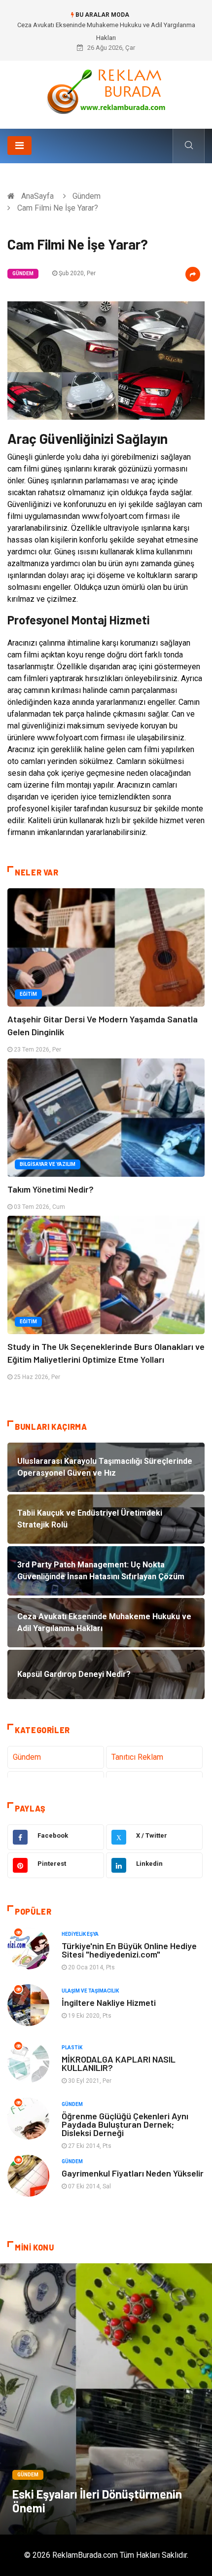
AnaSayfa (37, 196)
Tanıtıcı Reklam (137, 1757)
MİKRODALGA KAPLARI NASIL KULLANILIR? (119, 2063)
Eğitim (28, 994)
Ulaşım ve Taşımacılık (90, 1991)
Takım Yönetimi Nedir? (51, 1189)
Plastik (72, 2048)
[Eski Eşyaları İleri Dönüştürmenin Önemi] (106, 2399)
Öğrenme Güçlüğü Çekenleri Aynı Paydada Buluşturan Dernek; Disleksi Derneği (125, 2124)
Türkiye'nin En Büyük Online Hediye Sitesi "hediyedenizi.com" (129, 1950)
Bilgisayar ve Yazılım (48, 1164)
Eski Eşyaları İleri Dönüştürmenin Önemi (97, 2501)
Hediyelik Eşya (80, 1934)
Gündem (87, 196)
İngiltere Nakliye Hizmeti (109, 2002)
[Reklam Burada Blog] (106, 91)
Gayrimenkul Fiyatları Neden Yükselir (133, 2173)
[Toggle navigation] (19, 145)
